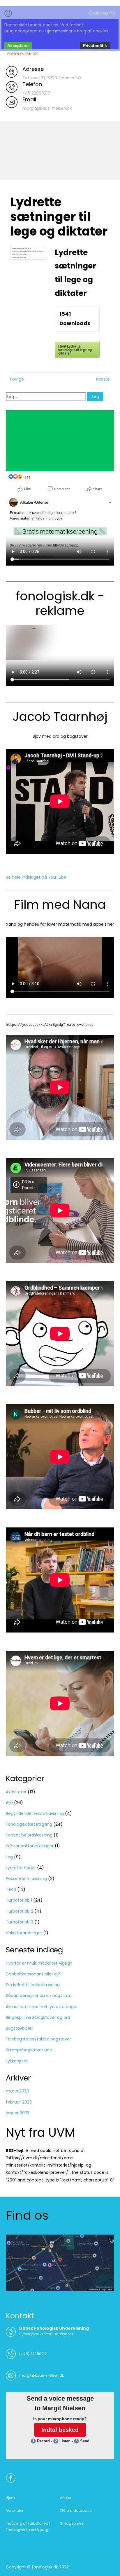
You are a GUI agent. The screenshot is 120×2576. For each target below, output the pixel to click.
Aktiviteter (16, 1792)
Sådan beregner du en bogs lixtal (39, 1996)
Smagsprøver (72, 2523)
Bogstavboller (20, 2028)
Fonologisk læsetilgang (29, 1824)
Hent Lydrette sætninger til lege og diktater (75, 350)
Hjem (10, 2498)
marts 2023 (17, 2091)
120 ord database (76, 2510)
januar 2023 (18, 2113)
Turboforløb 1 (19, 1900)
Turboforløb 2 (20, 1911)
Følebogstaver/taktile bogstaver (38, 2039)
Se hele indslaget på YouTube (36, 877)
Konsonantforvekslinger (30, 1846)
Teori (11, 1889)
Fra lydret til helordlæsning (33, 1985)
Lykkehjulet (17, 2061)
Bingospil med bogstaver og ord (38, 2017)
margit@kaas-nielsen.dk (42, 2375)
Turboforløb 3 (20, 1922)
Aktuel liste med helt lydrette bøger (42, 2007)
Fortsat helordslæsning (29, 1835)
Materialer (15, 2510)
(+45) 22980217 (33, 2354)
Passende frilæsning (26, 1879)
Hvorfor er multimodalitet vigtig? (39, 1963)
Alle (9, 1803)
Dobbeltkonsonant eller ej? (33, 1974)
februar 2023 (19, 2102)
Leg (9, 1857)
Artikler (66, 2498)
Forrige (17, 379)
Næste (103, 379)
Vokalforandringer (24, 1933)
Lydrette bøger (21, 1868)
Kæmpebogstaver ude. (29, 2050)
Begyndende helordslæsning (35, 1813)
